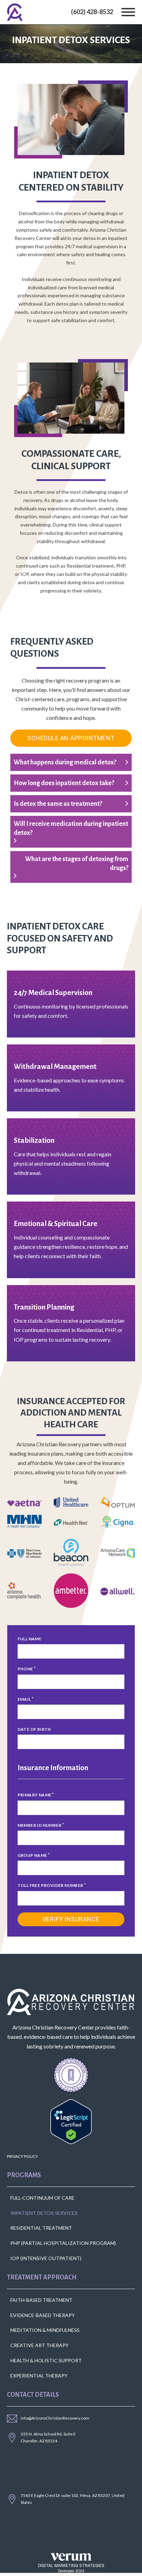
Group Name (32, 1855)
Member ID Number (39, 1825)
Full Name (30, 1639)
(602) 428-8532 (92, 12)
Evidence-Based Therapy (43, 2315)
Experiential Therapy (39, 2376)
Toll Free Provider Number (50, 1885)
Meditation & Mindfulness (45, 2330)
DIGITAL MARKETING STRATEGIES (71, 2566)
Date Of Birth (34, 1729)
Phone (25, 1669)
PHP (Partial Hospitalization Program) (63, 2243)
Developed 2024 (71, 2571)
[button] (71, 762)
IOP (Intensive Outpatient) (46, 2258)
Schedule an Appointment (71, 738)
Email (24, 1699)
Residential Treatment (41, 2228)
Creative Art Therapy (39, 2345)
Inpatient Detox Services (44, 2213)
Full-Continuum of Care (42, 2198)
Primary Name (35, 1795)
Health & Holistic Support (46, 2360)
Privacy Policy (22, 2156)
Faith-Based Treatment (41, 2300)
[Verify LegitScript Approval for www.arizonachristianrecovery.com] (71, 2121)
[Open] (128, 12)
